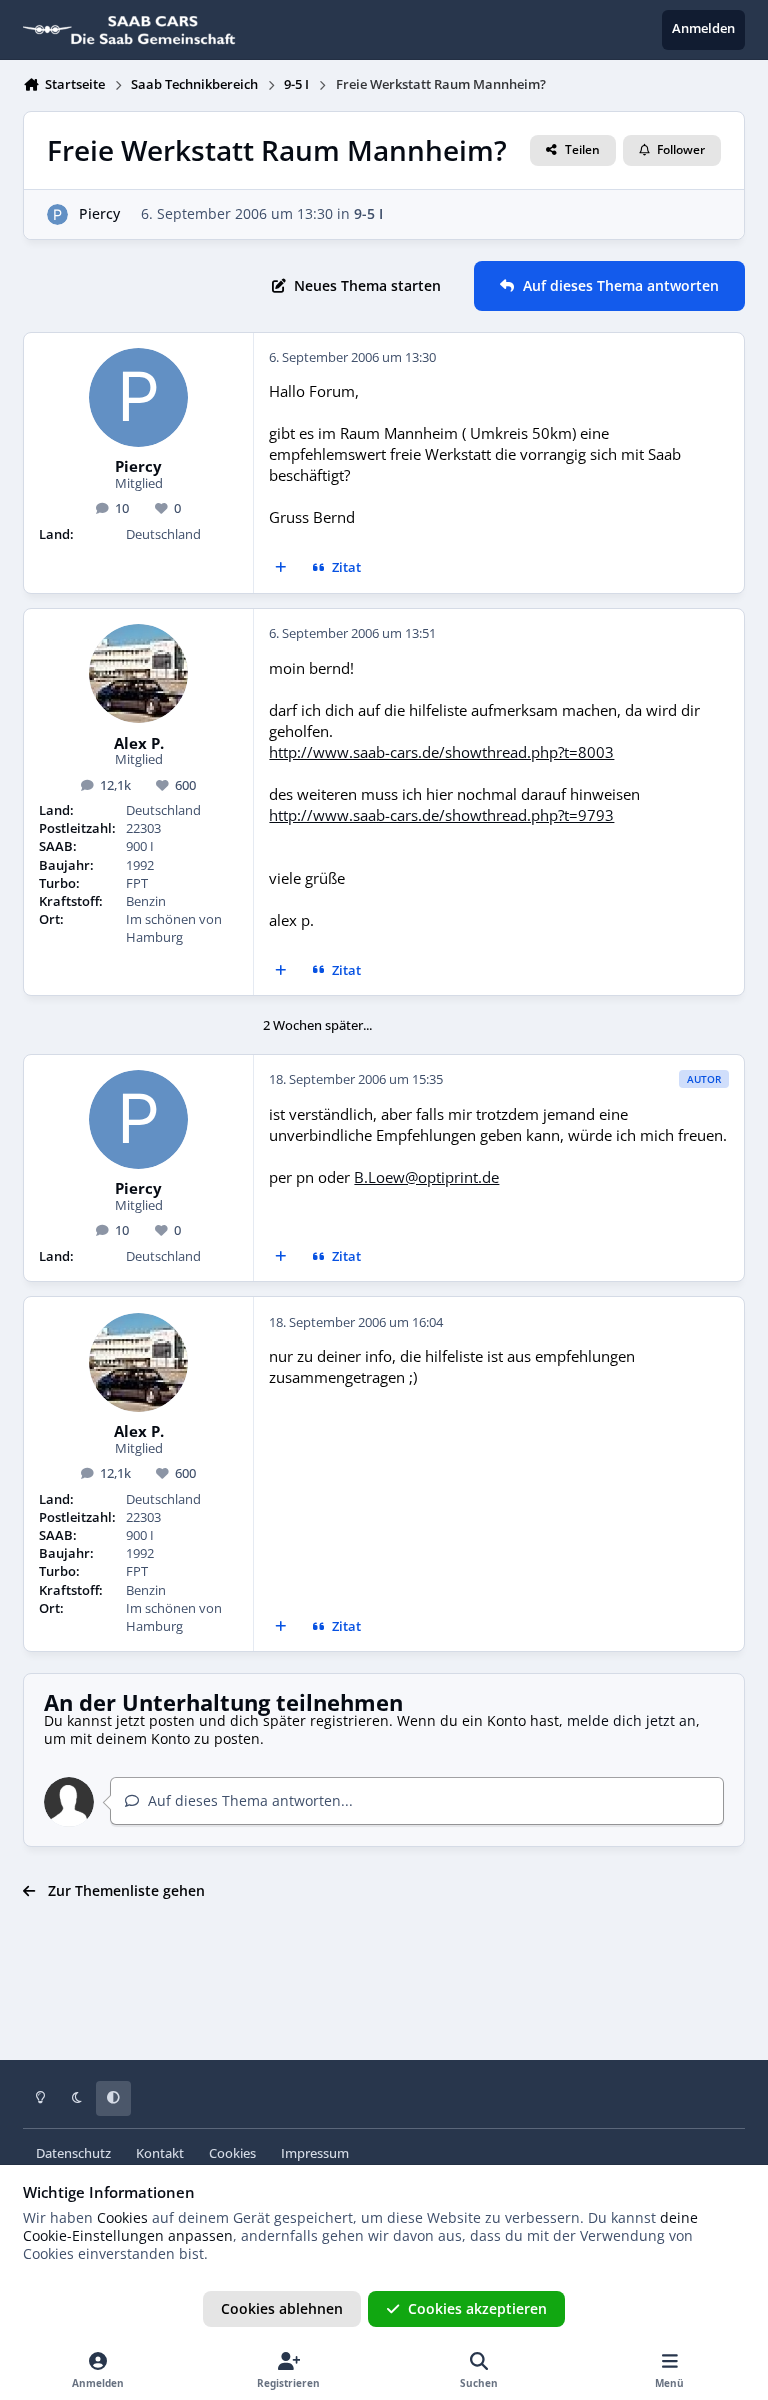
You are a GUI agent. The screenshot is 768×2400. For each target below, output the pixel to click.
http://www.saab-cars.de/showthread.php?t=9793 (441, 815)
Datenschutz (73, 2153)
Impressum (315, 2153)
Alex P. (139, 744)
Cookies (232, 2153)
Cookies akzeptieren (477, 2308)
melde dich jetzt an (631, 1720)
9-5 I (368, 213)
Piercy (99, 213)
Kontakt (160, 2153)
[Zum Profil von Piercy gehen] (57, 214)
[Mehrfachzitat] (281, 569)
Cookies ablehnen (282, 2308)
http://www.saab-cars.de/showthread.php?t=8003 (441, 752)
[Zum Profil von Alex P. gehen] (138, 673)
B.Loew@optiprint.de (426, 1177)
